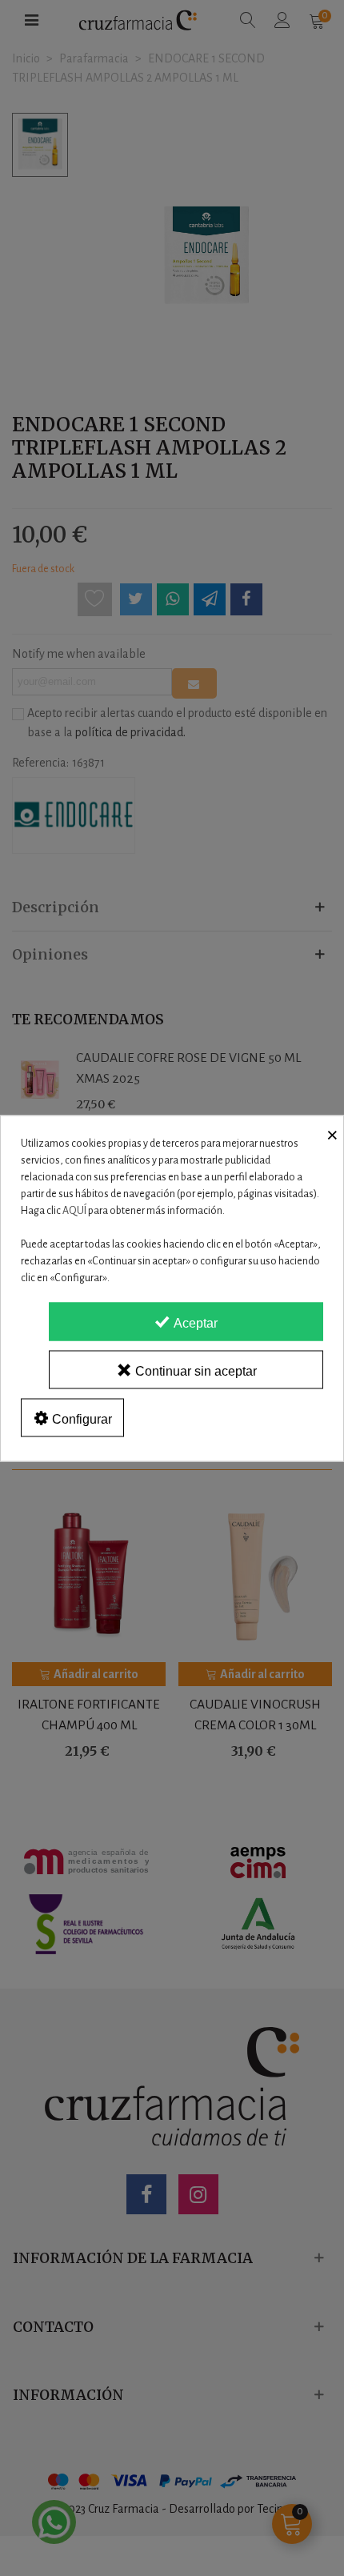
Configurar (80, 1418)
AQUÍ (74, 1210)
